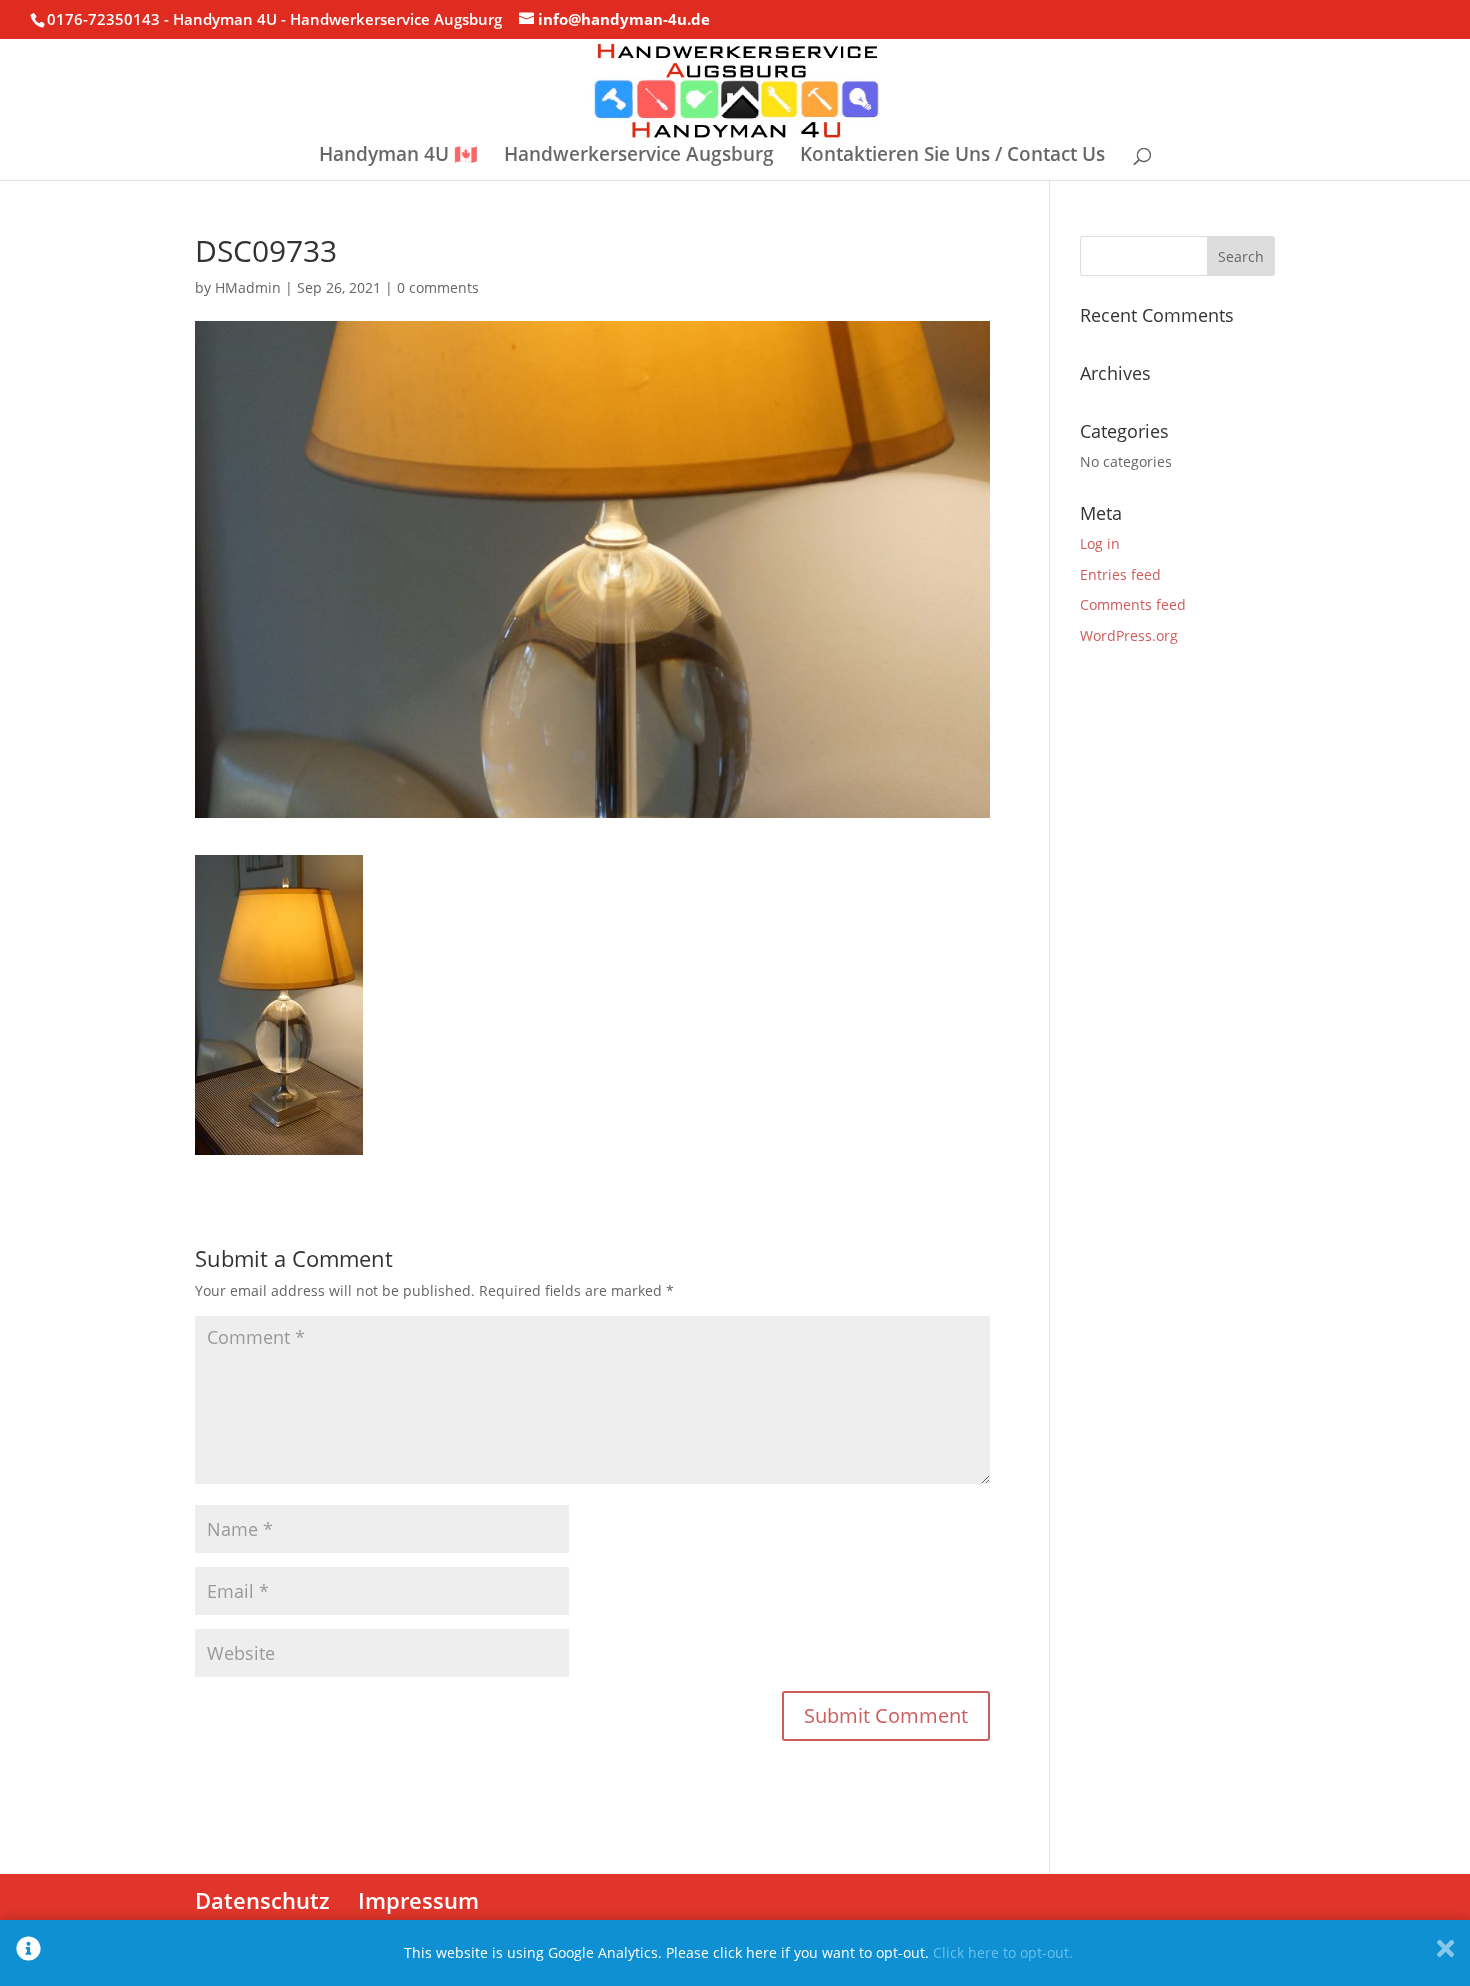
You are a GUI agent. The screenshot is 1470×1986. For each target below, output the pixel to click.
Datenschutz (262, 1900)
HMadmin (248, 287)
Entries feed (1120, 574)
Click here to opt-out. (1003, 1952)
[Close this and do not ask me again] (1445, 1953)
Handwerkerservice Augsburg (639, 157)
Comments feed (1133, 604)
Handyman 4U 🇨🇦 (398, 157)
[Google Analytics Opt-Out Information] (28, 1953)
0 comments (438, 287)
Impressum (418, 1900)
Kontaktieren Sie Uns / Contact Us (952, 157)
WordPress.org (1129, 635)
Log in (1100, 543)
